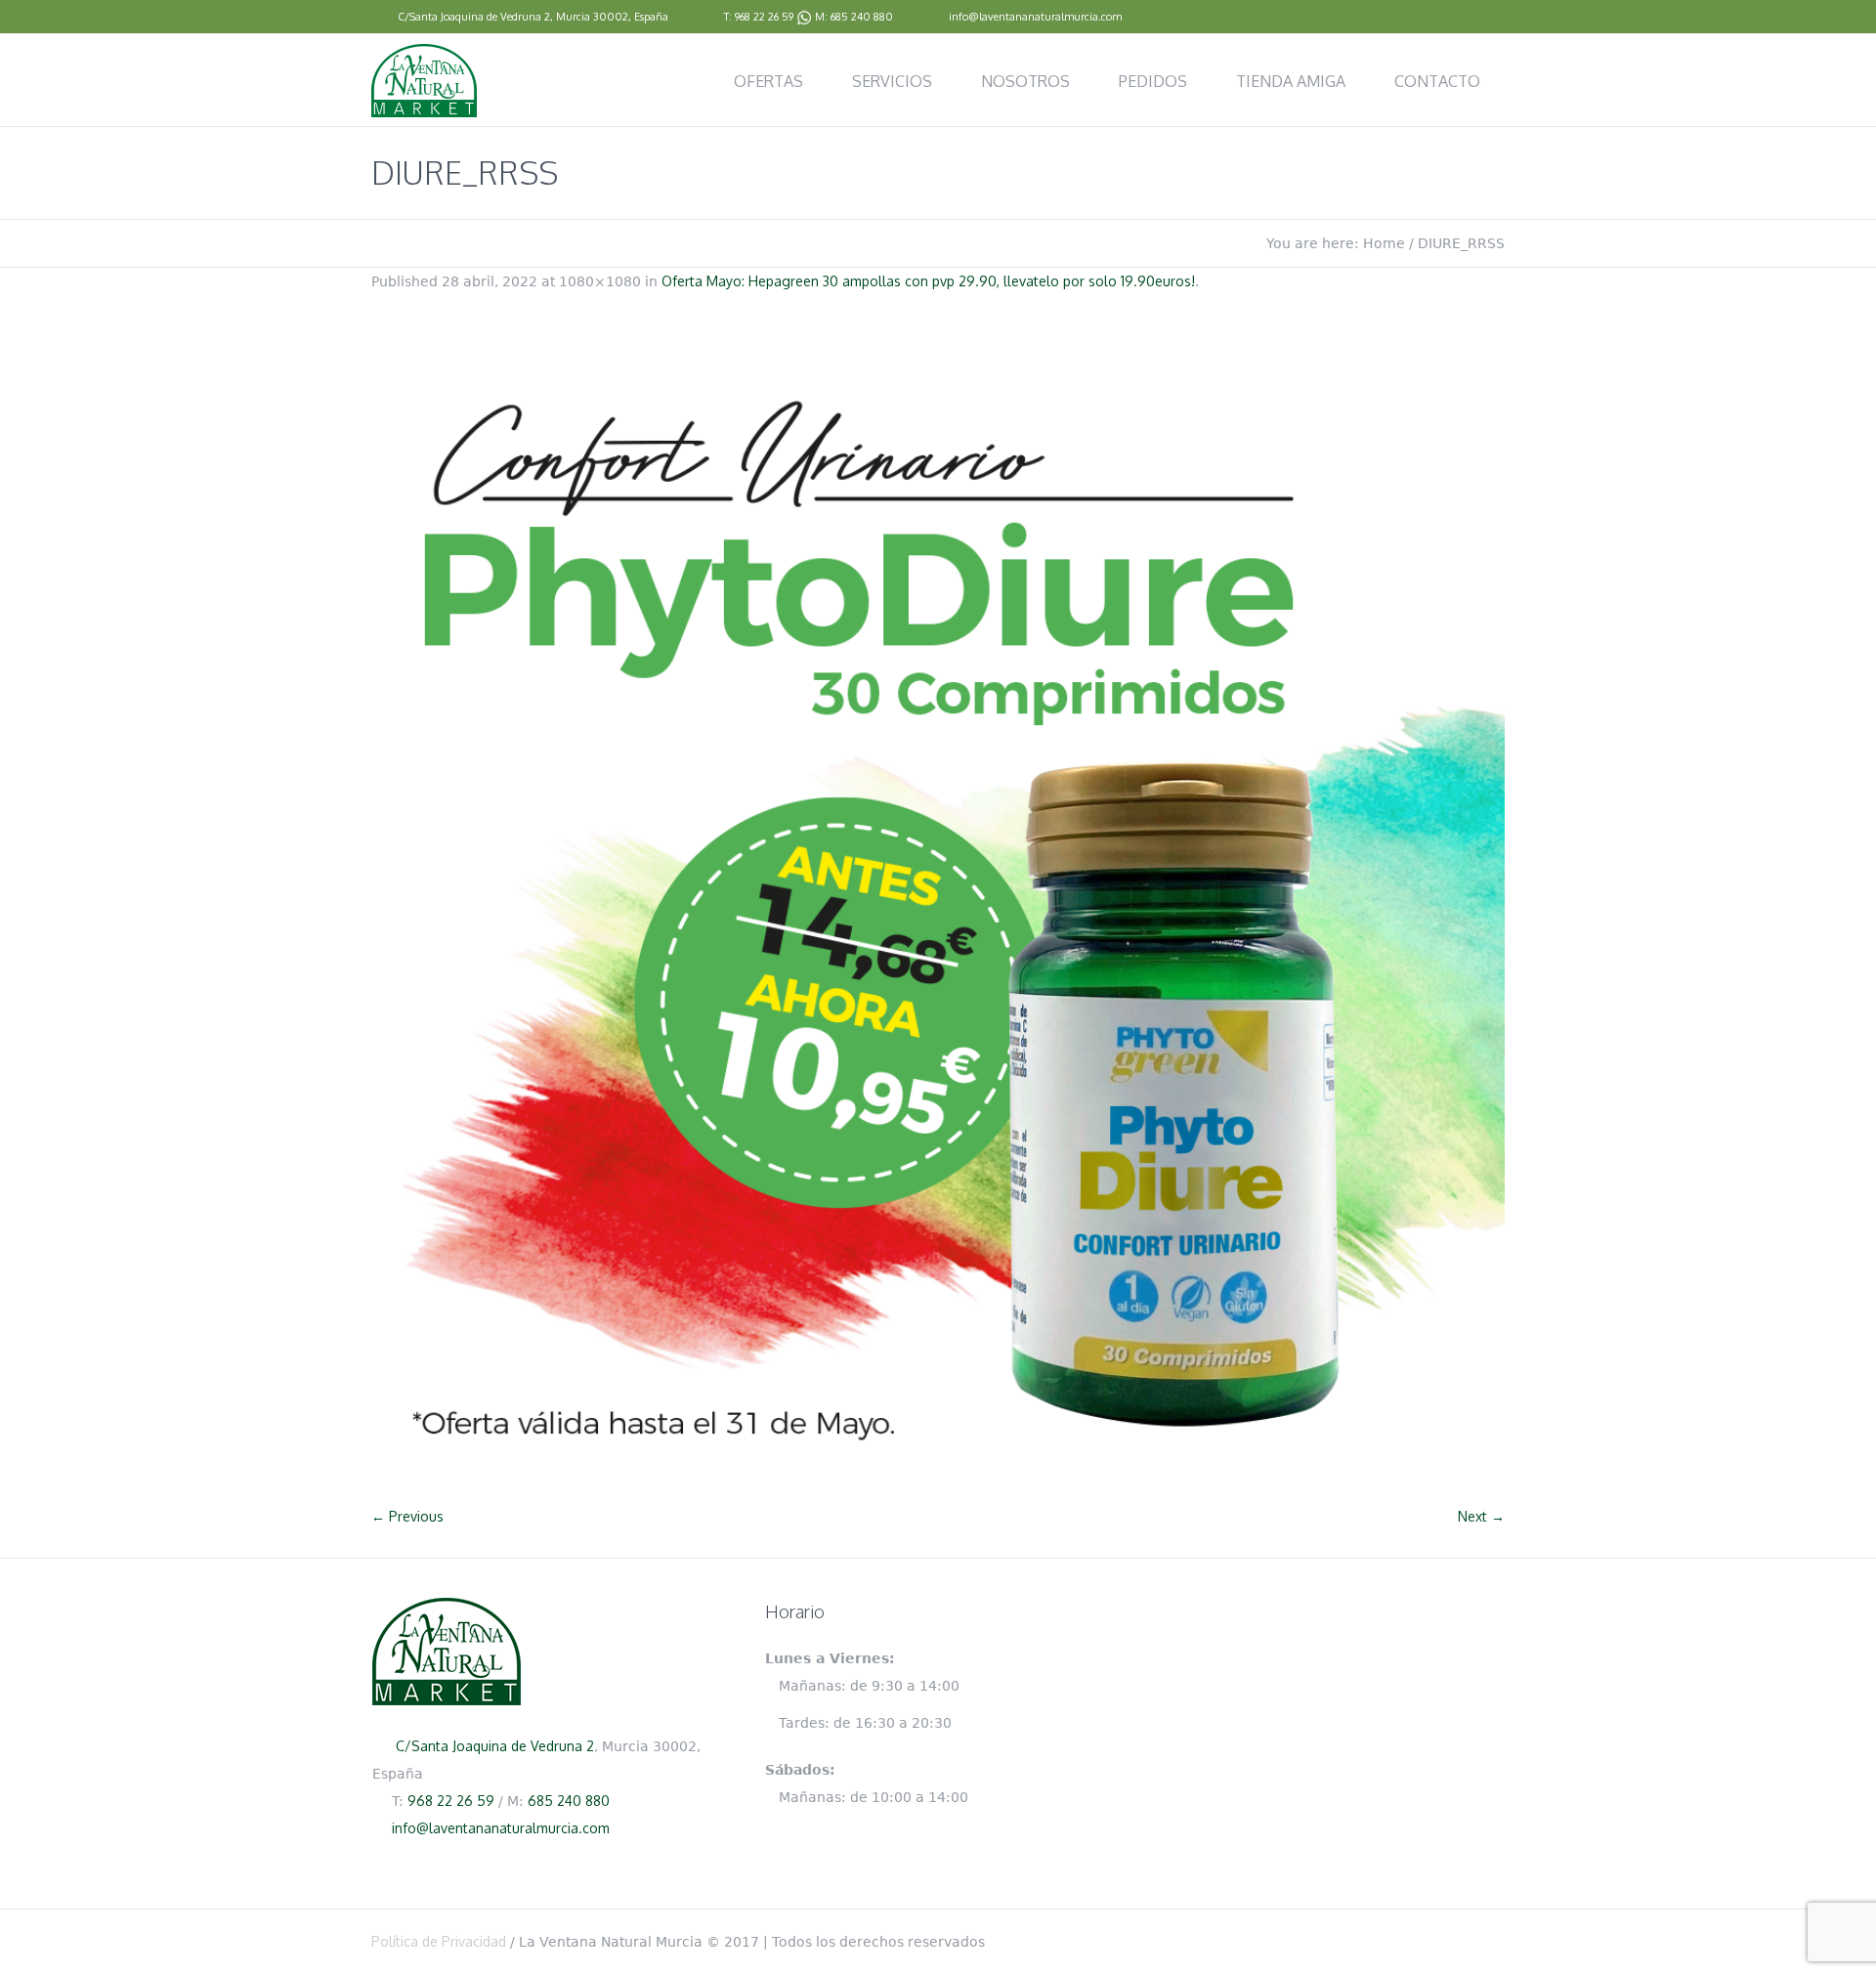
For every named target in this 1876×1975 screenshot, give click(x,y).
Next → (1481, 1516)
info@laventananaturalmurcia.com (1035, 17)
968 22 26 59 (764, 17)
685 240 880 (862, 17)
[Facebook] (1495, 18)
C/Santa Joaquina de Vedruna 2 (474, 17)
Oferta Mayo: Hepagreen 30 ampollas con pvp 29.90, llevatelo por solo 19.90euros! (928, 281)
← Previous (407, 1516)
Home (1384, 243)
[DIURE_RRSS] (938, 909)
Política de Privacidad (439, 1941)
